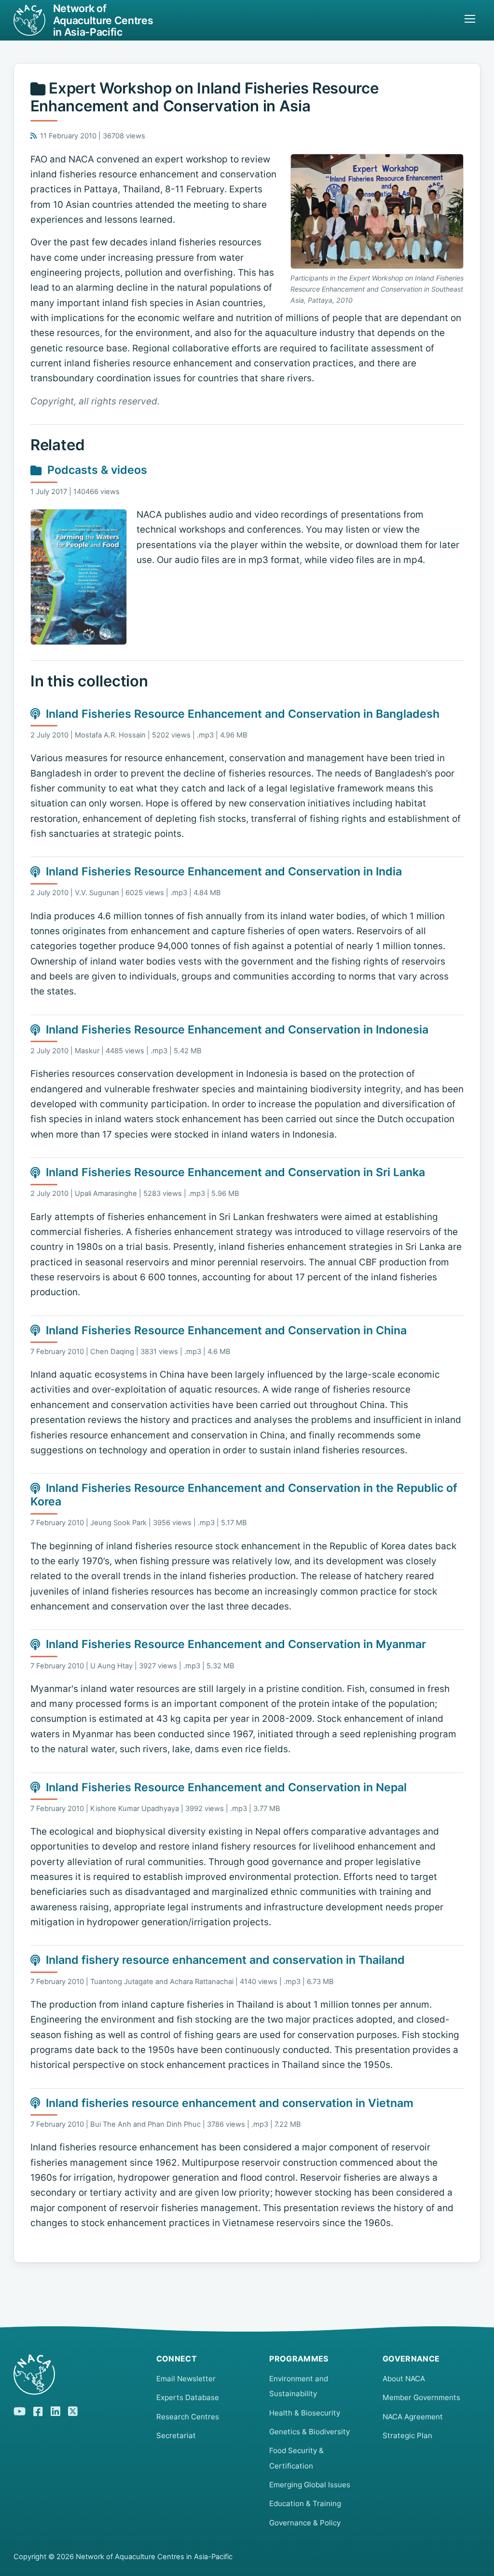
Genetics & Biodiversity (309, 2432)
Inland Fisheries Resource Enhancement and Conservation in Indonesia (237, 1030)
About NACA (404, 2379)
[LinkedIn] (55, 2410)
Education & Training (305, 2503)
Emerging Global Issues (310, 2485)
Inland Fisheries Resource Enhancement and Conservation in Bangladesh (243, 714)
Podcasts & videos (97, 470)
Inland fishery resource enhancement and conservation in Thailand (225, 1960)
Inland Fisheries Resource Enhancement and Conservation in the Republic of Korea (244, 1495)
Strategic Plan (407, 2435)
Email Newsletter (186, 2379)
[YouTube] (20, 2410)
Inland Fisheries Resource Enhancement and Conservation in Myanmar (236, 1644)
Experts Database (188, 2397)
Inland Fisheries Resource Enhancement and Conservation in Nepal (226, 1787)
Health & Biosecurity (305, 2413)
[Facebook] (38, 2410)
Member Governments (421, 2397)
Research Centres (188, 2417)
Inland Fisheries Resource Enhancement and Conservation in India (224, 872)
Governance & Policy (305, 2523)
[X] (73, 2410)
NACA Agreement (413, 2417)
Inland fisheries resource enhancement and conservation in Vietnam (230, 2103)
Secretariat (176, 2435)
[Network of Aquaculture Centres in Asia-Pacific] (77, 2375)
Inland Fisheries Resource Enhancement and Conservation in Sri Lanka (235, 1172)
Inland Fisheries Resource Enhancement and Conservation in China (226, 1330)
